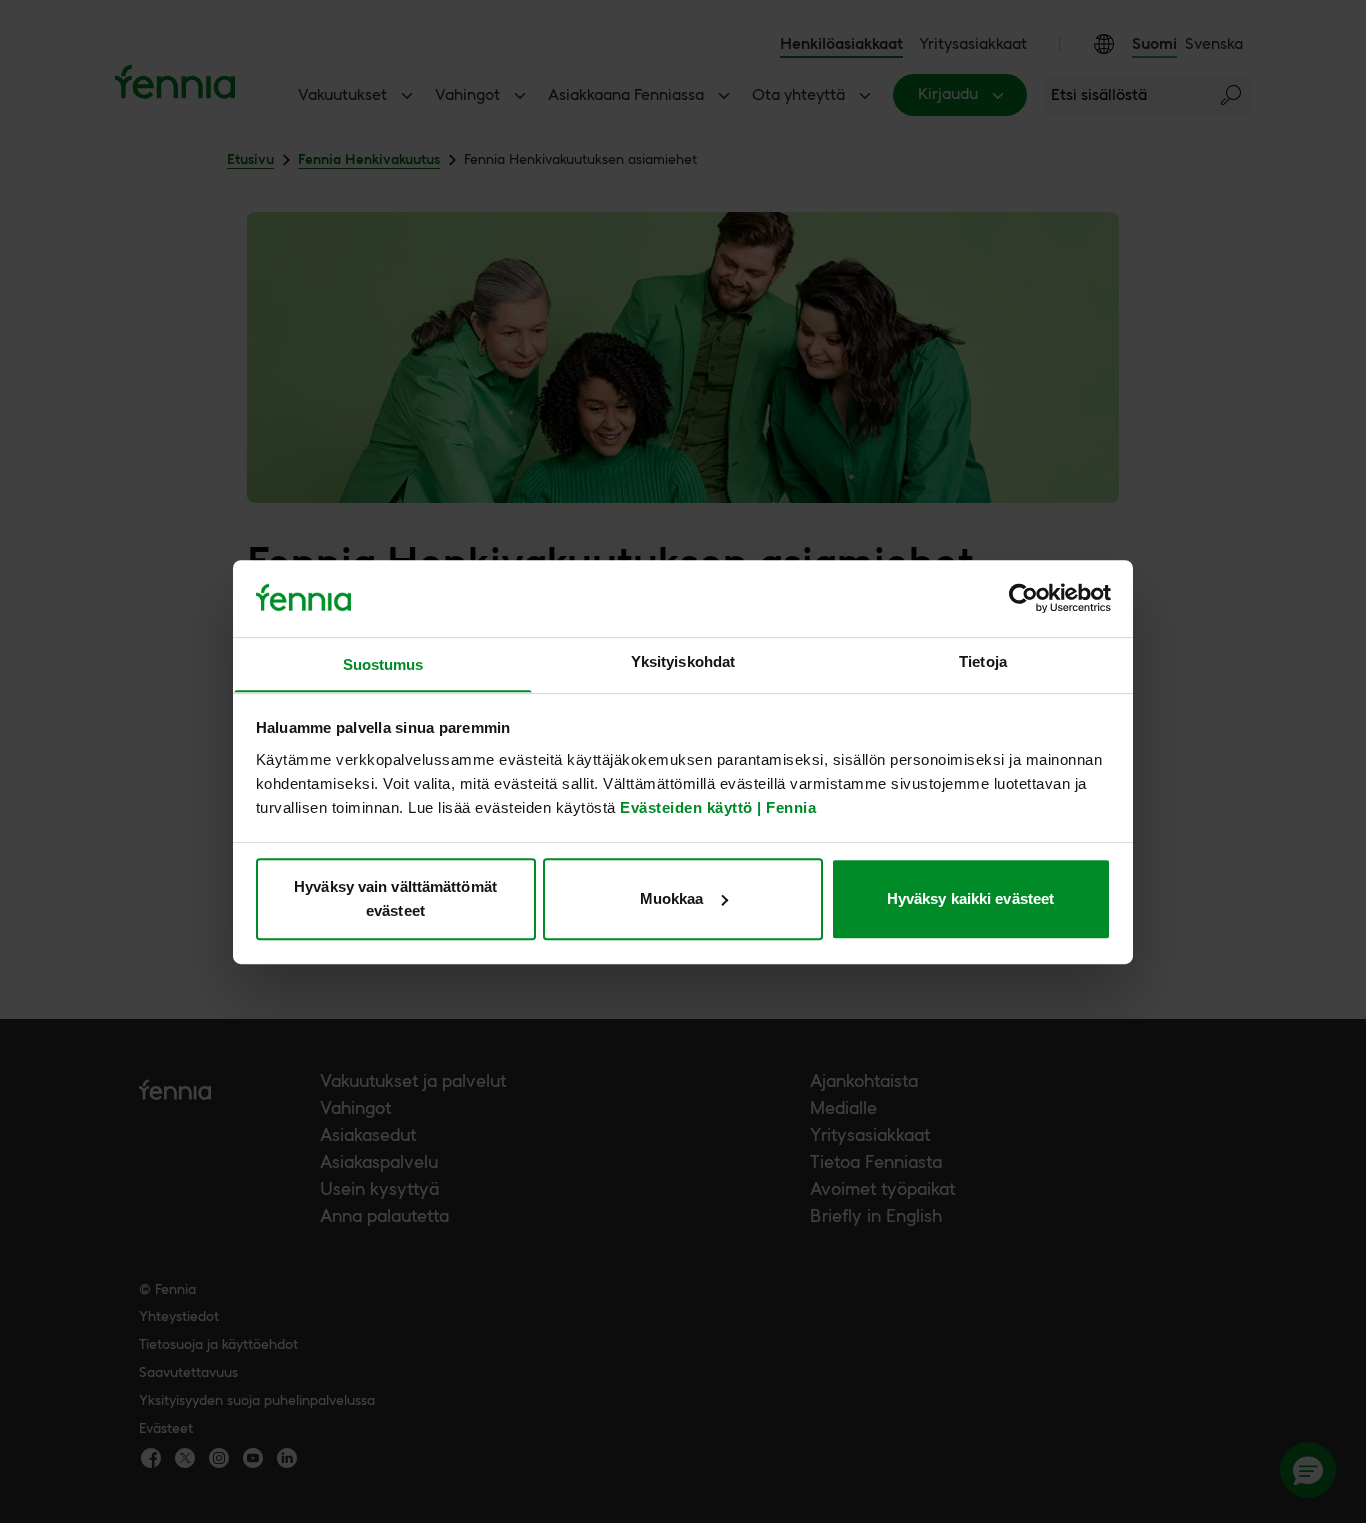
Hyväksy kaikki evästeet (970, 898)
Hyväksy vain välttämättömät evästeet (395, 898)
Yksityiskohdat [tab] (683, 661)
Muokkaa (672, 898)
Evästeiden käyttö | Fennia (718, 806)
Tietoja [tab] (983, 661)
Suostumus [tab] (383, 664)
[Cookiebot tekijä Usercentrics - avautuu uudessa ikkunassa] (1023, 598)
